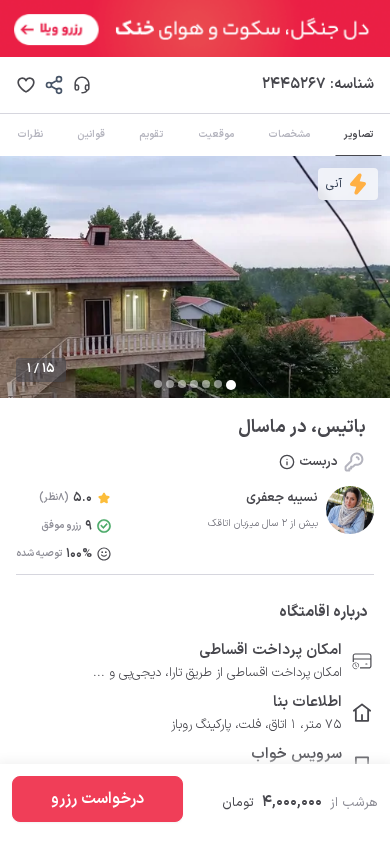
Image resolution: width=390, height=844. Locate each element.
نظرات (30, 134)
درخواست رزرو (97, 799)
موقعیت (216, 134)
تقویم (151, 134)
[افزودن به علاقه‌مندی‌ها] (26, 85)
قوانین (91, 134)
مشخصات (289, 134)
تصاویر (358, 134)
